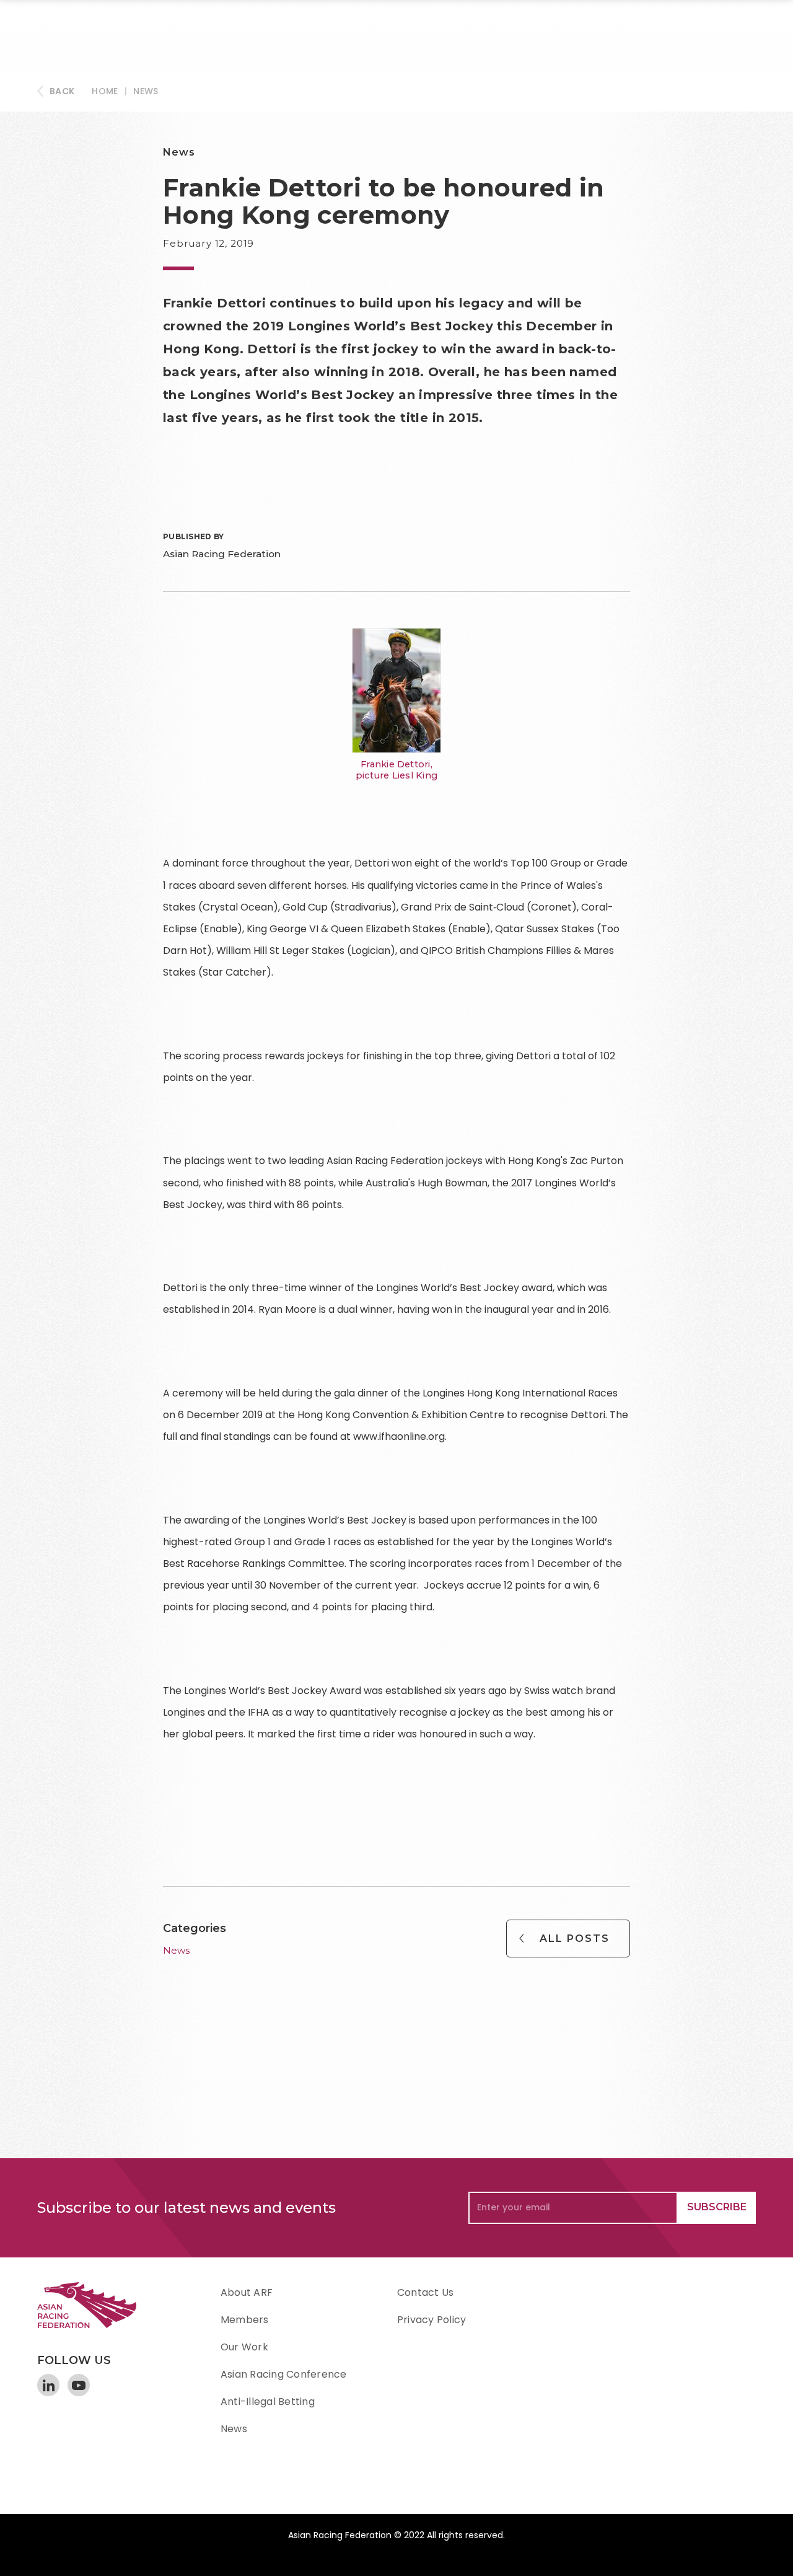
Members (245, 2320)
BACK (62, 91)
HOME (105, 91)
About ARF (247, 2292)
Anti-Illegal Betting (268, 2402)
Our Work (244, 2347)
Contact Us (425, 2292)
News (146, 91)
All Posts (575, 1939)
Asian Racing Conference (284, 2374)
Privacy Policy (432, 2320)
